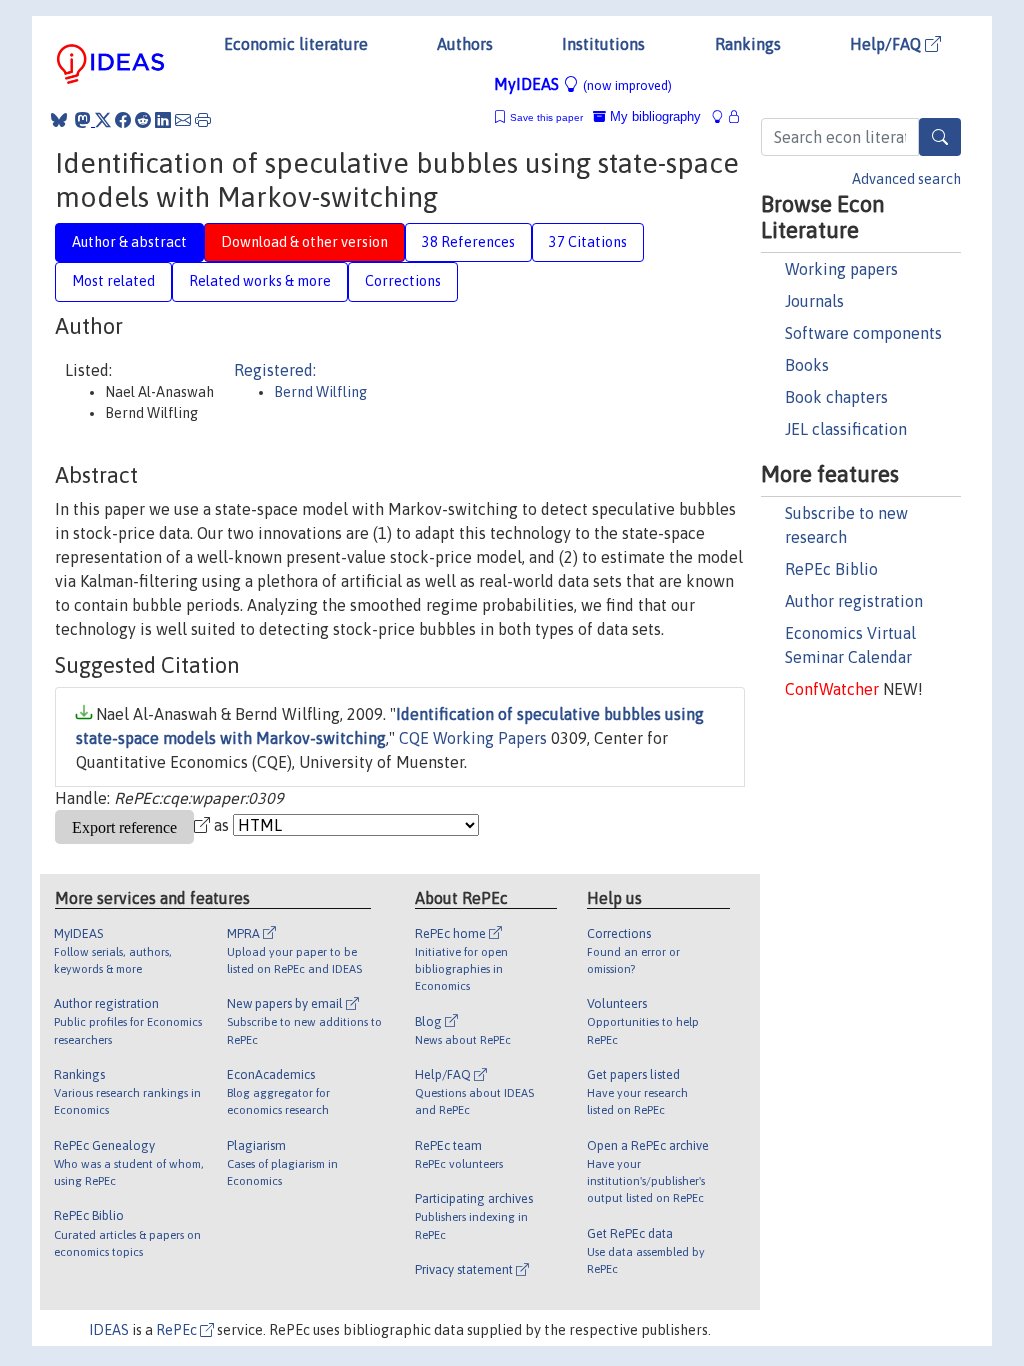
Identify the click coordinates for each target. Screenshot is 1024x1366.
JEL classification (846, 429)
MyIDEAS (583, 84)
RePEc (178, 1330)
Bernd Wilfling (320, 392)
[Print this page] (203, 120)
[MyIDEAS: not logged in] (723, 116)
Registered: (275, 370)
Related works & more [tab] (260, 281)
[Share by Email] (183, 120)
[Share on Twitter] (103, 120)
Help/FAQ (887, 44)
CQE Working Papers (473, 738)
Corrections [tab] (403, 281)
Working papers (841, 269)
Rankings (748, 44)
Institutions (603, 44)
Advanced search (906, 179)
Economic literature (296, 44)
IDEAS (109, 1330)
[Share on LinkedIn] (163, 120)
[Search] (940, 137)
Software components (863, 333)
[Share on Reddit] (143, 120)
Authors (465, 44)
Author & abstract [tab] (129, 242)
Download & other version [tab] (304, 242)
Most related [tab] (113, 281)
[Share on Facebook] (123, 120)
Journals (814, 301)
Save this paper (546, 117)
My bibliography (653, 116)
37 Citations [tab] (588, 242)
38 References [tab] (468, 242)
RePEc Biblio (831, 569)
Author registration (854, 601)
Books (807, 365)
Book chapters (836, 397)
